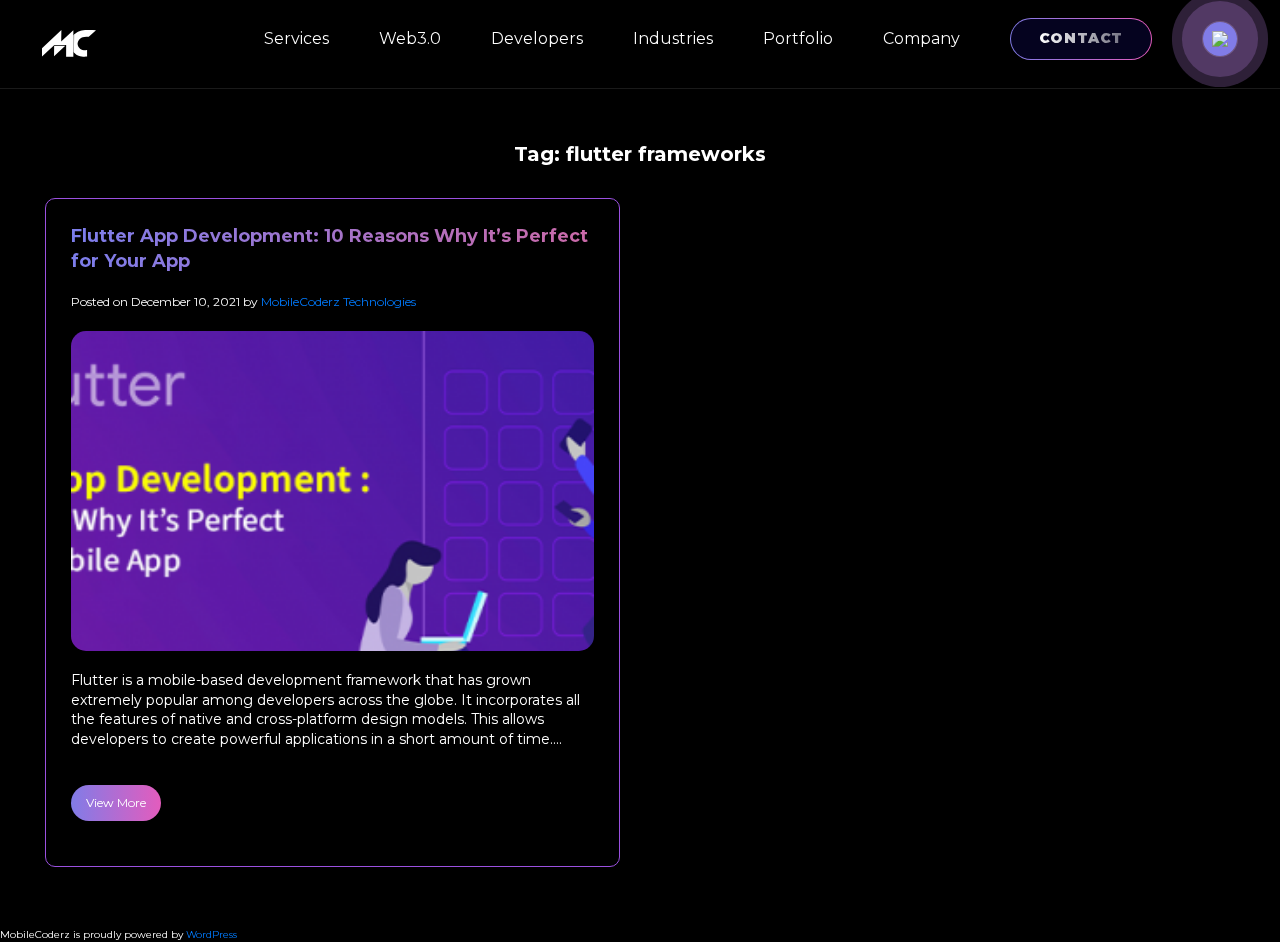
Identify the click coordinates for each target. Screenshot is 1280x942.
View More (116, 802)
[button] (1220, 39)
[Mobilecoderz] (72, 43)
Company (921, 38)
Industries (673, 38)
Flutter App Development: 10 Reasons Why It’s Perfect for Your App (329, 248)
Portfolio (798, 38)
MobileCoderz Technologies (338, 301)
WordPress (211, 934)
